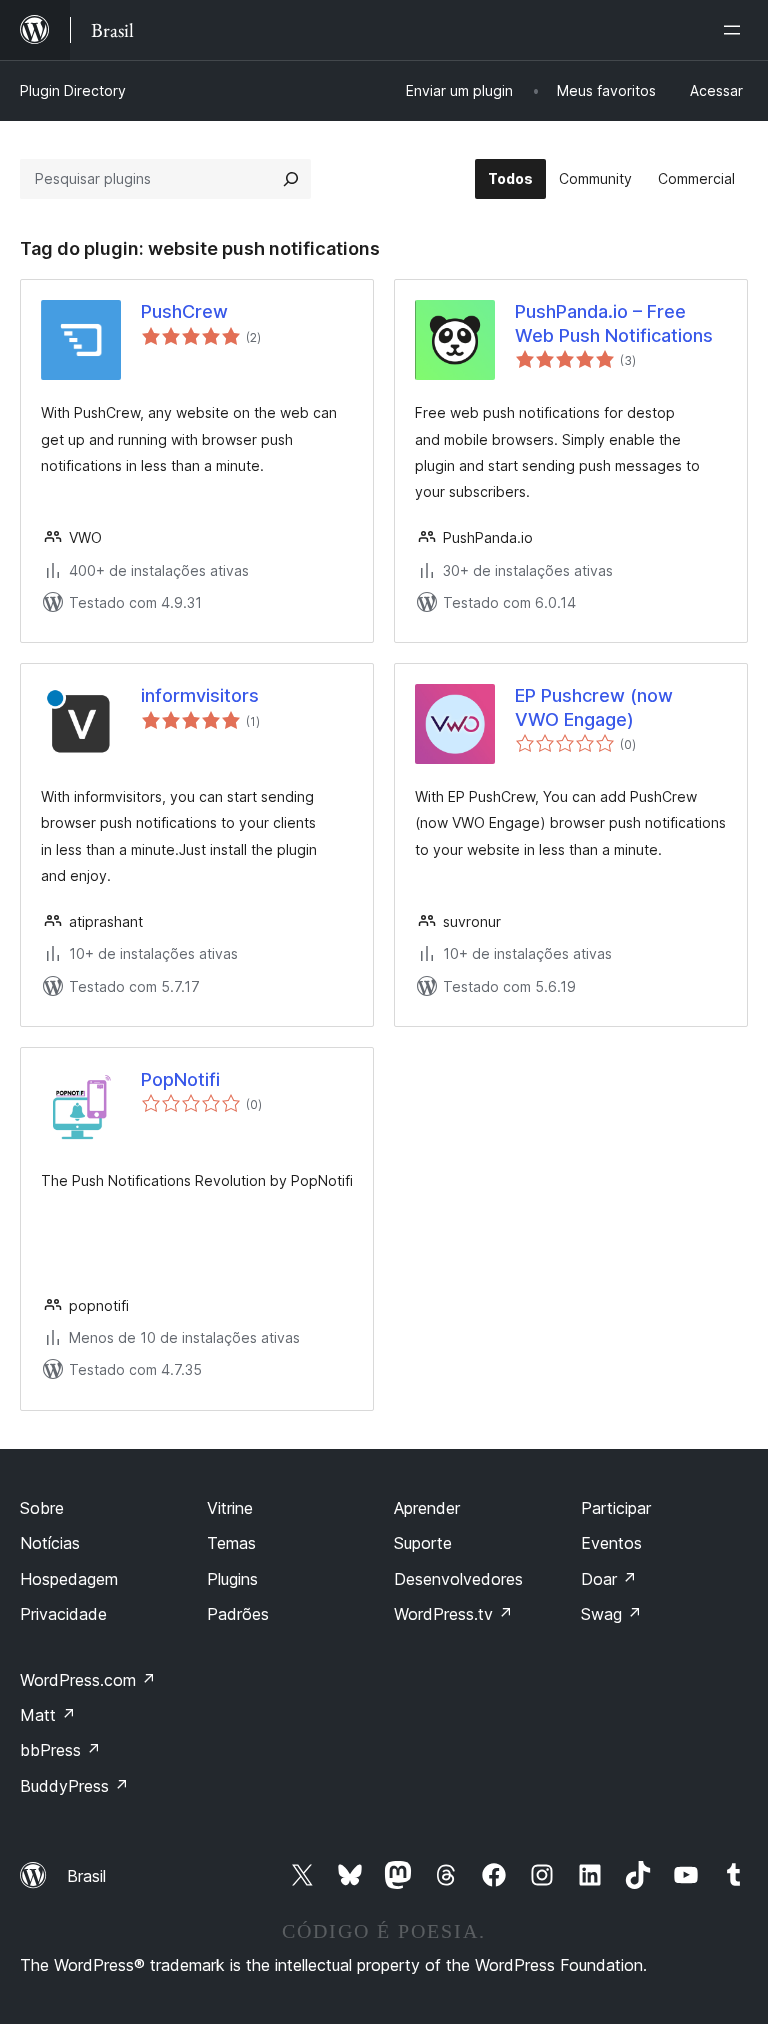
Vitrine (230, 1508)
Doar (609, 1579)
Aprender (427, 1508)
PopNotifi (180, 1079)
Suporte (423, 1543)
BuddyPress (74, 1786)
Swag (611, 1614)
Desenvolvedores (458, 1579)
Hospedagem (69, 1579)
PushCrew (184, 311)
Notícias (50, 1543)
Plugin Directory (73, 90)
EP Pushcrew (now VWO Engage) (594, 707)
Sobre (42, 1508)
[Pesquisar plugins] (291, 179)
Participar (616, 1508)
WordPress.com (88, 1680)
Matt (48, 1715)
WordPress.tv (453, 1614)
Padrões (238, 1614)
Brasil (86, 1876)
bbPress (60, 1750)
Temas (231, 1543)
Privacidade (63, 1614)
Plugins (232, 1579)
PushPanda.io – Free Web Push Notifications (614, 323)
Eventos (611, 1543)
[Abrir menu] (736, 30)
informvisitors (200, 695)
